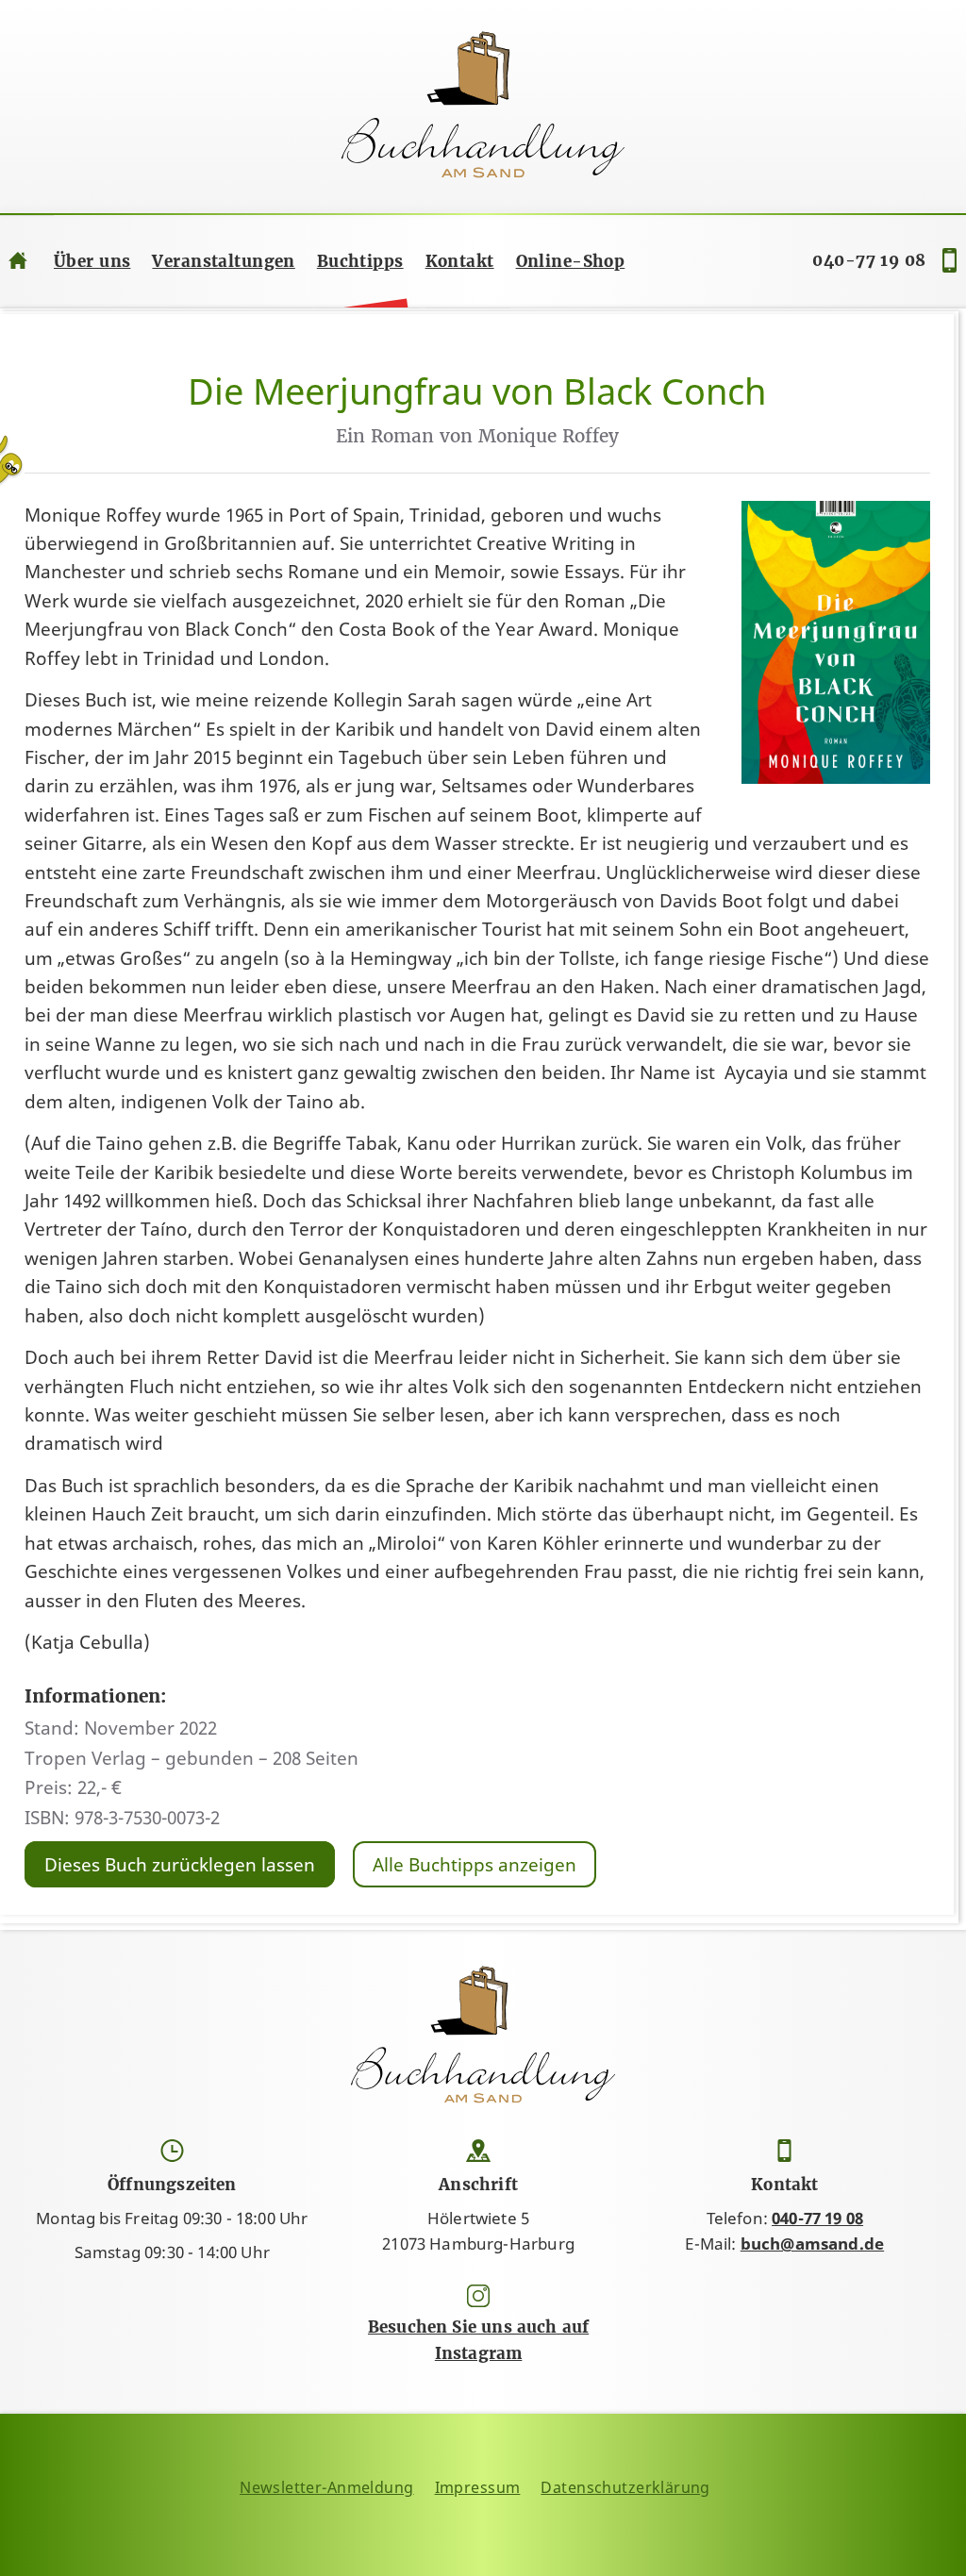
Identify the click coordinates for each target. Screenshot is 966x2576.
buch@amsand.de (812, 2244)
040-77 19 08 (869, 260)
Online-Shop (571, 261)
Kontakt (460, 261)
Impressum (478, 2487)
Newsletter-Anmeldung (327, 2487)
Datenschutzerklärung (625, 2487)
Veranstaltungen (223, 261)
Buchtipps (360, 261)
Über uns (92, 261)
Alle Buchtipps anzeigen (475, 1865)
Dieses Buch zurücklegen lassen (180, 1865)
